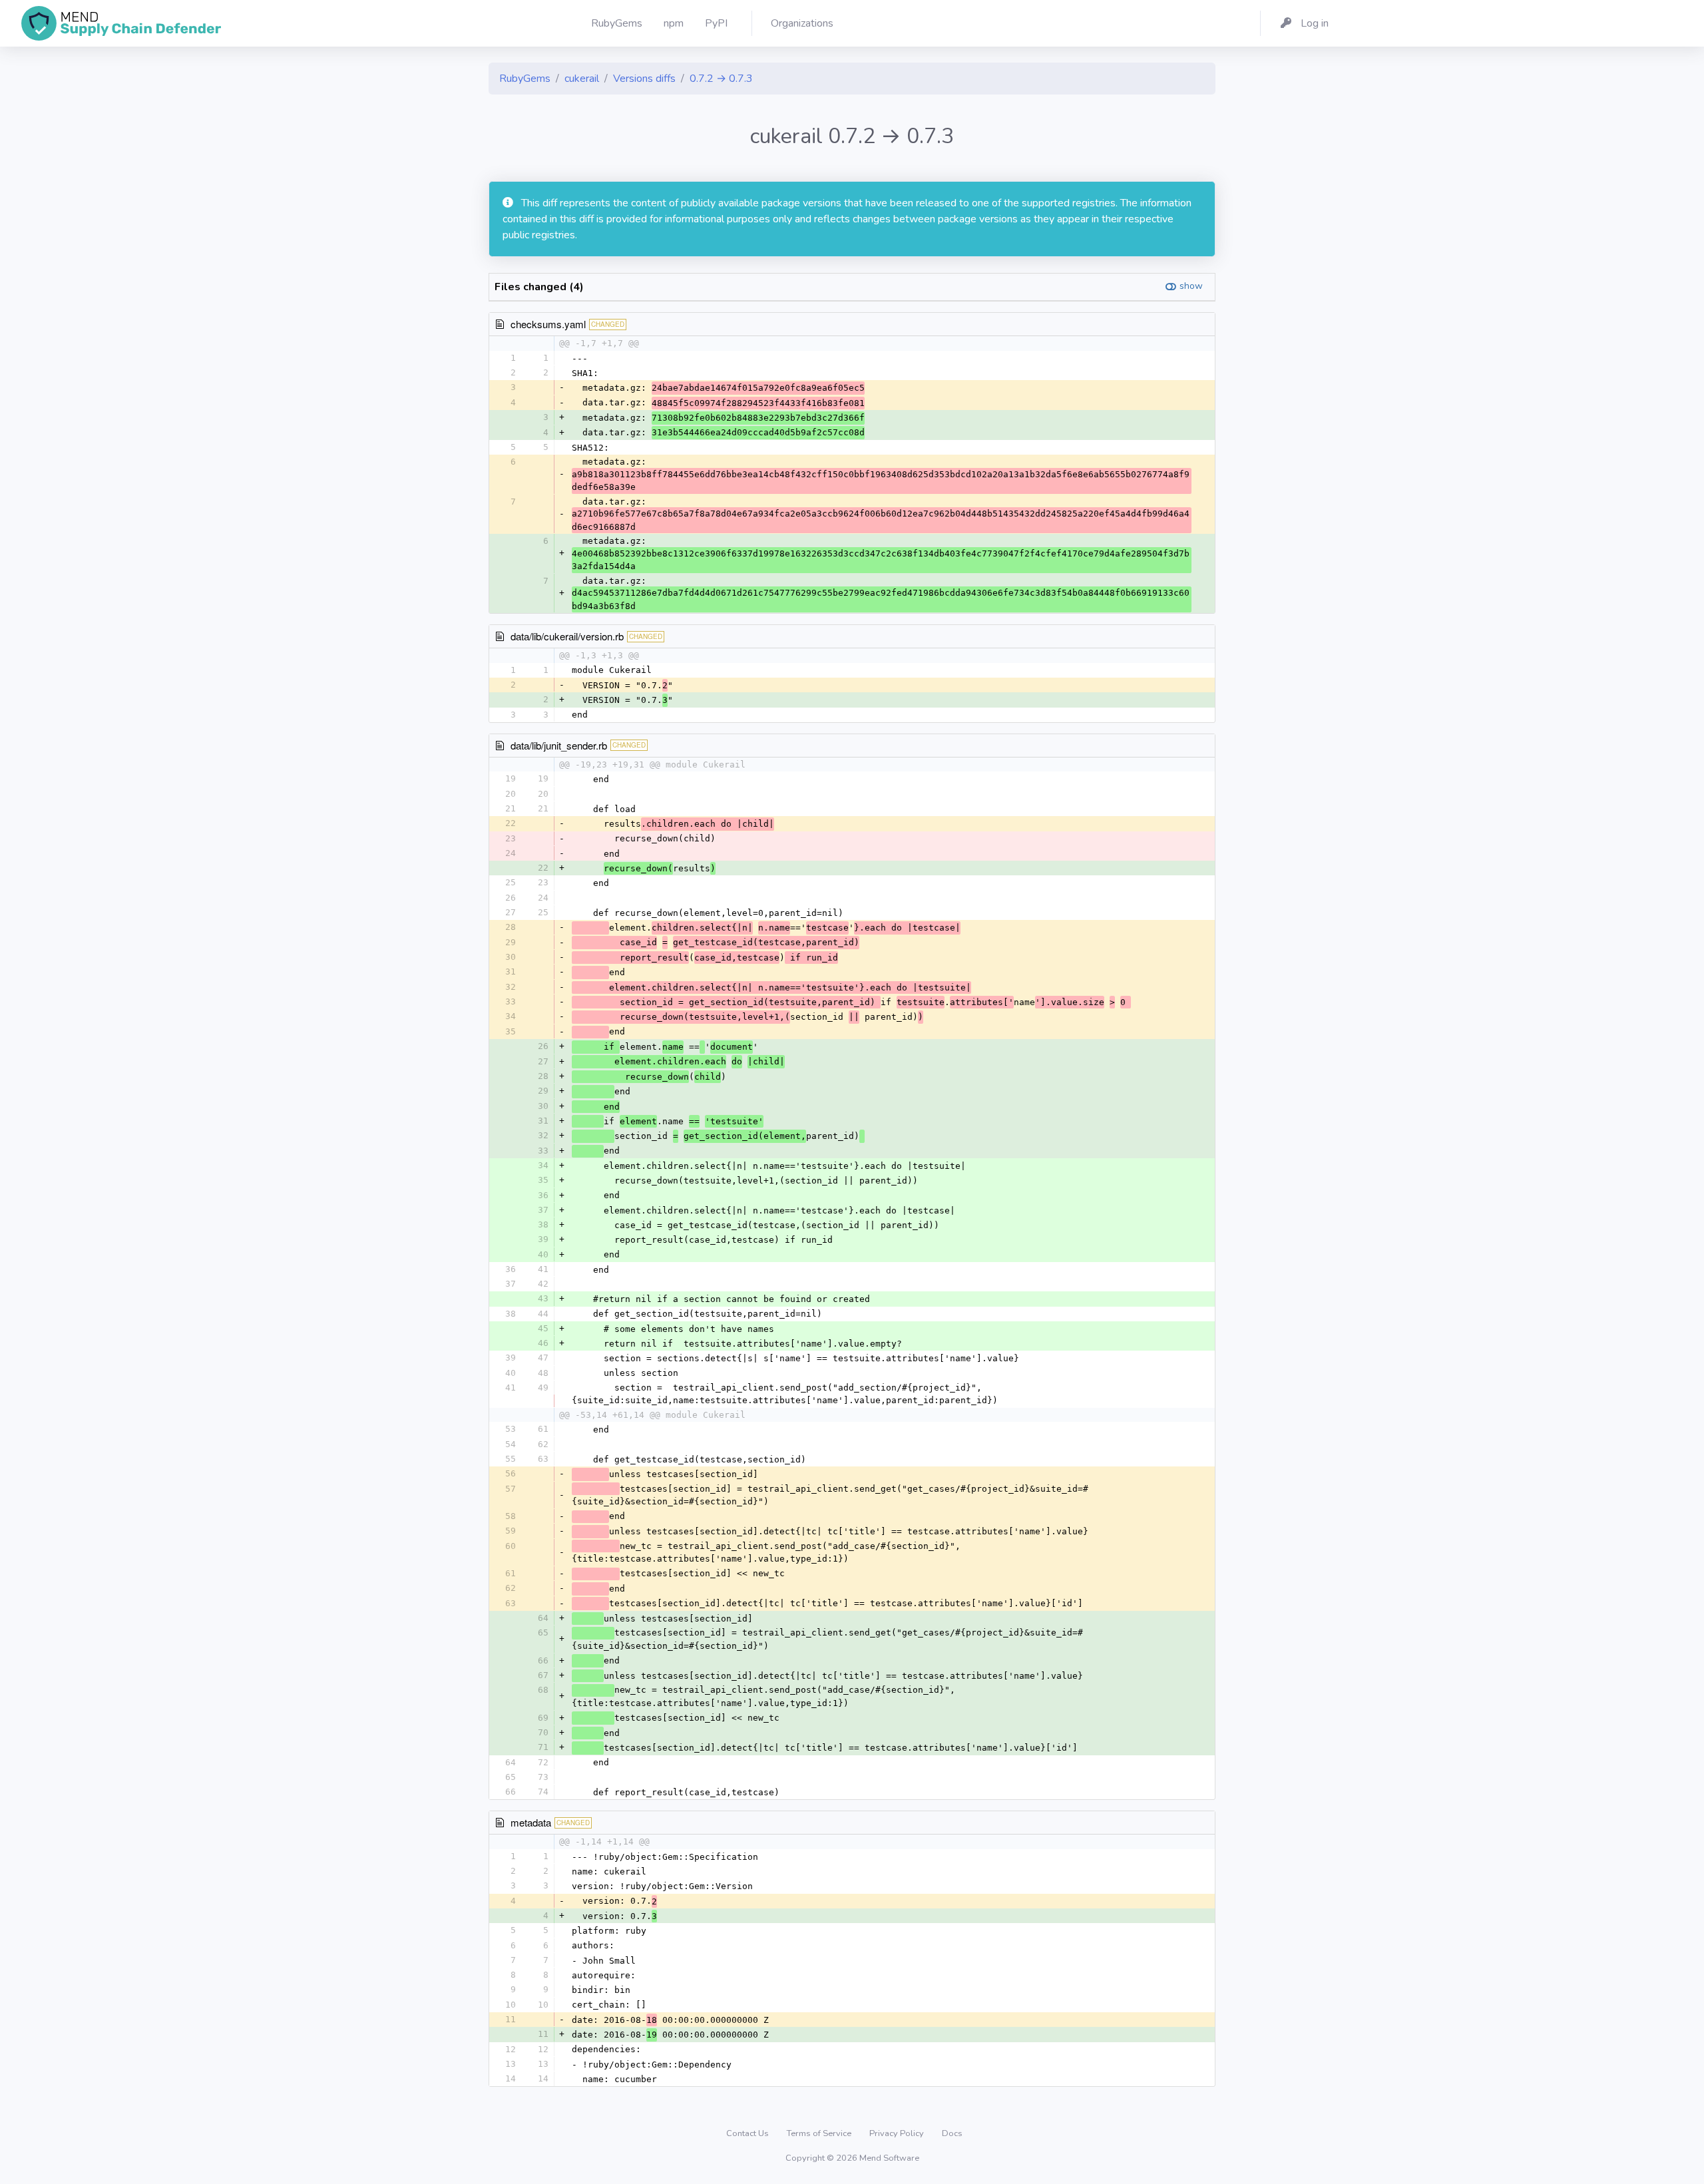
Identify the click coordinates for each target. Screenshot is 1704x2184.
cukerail (582, 79)
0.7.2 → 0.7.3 (721, 79)
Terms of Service (820, 2133)
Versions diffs (644, 79)
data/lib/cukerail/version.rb (567, 636)
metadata (531, 1822)
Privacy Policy (898, 2133)
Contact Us (748, 2133)
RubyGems (525, 79)
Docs (952, 2133)
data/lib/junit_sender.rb (559, 745)
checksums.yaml (548, 324)
